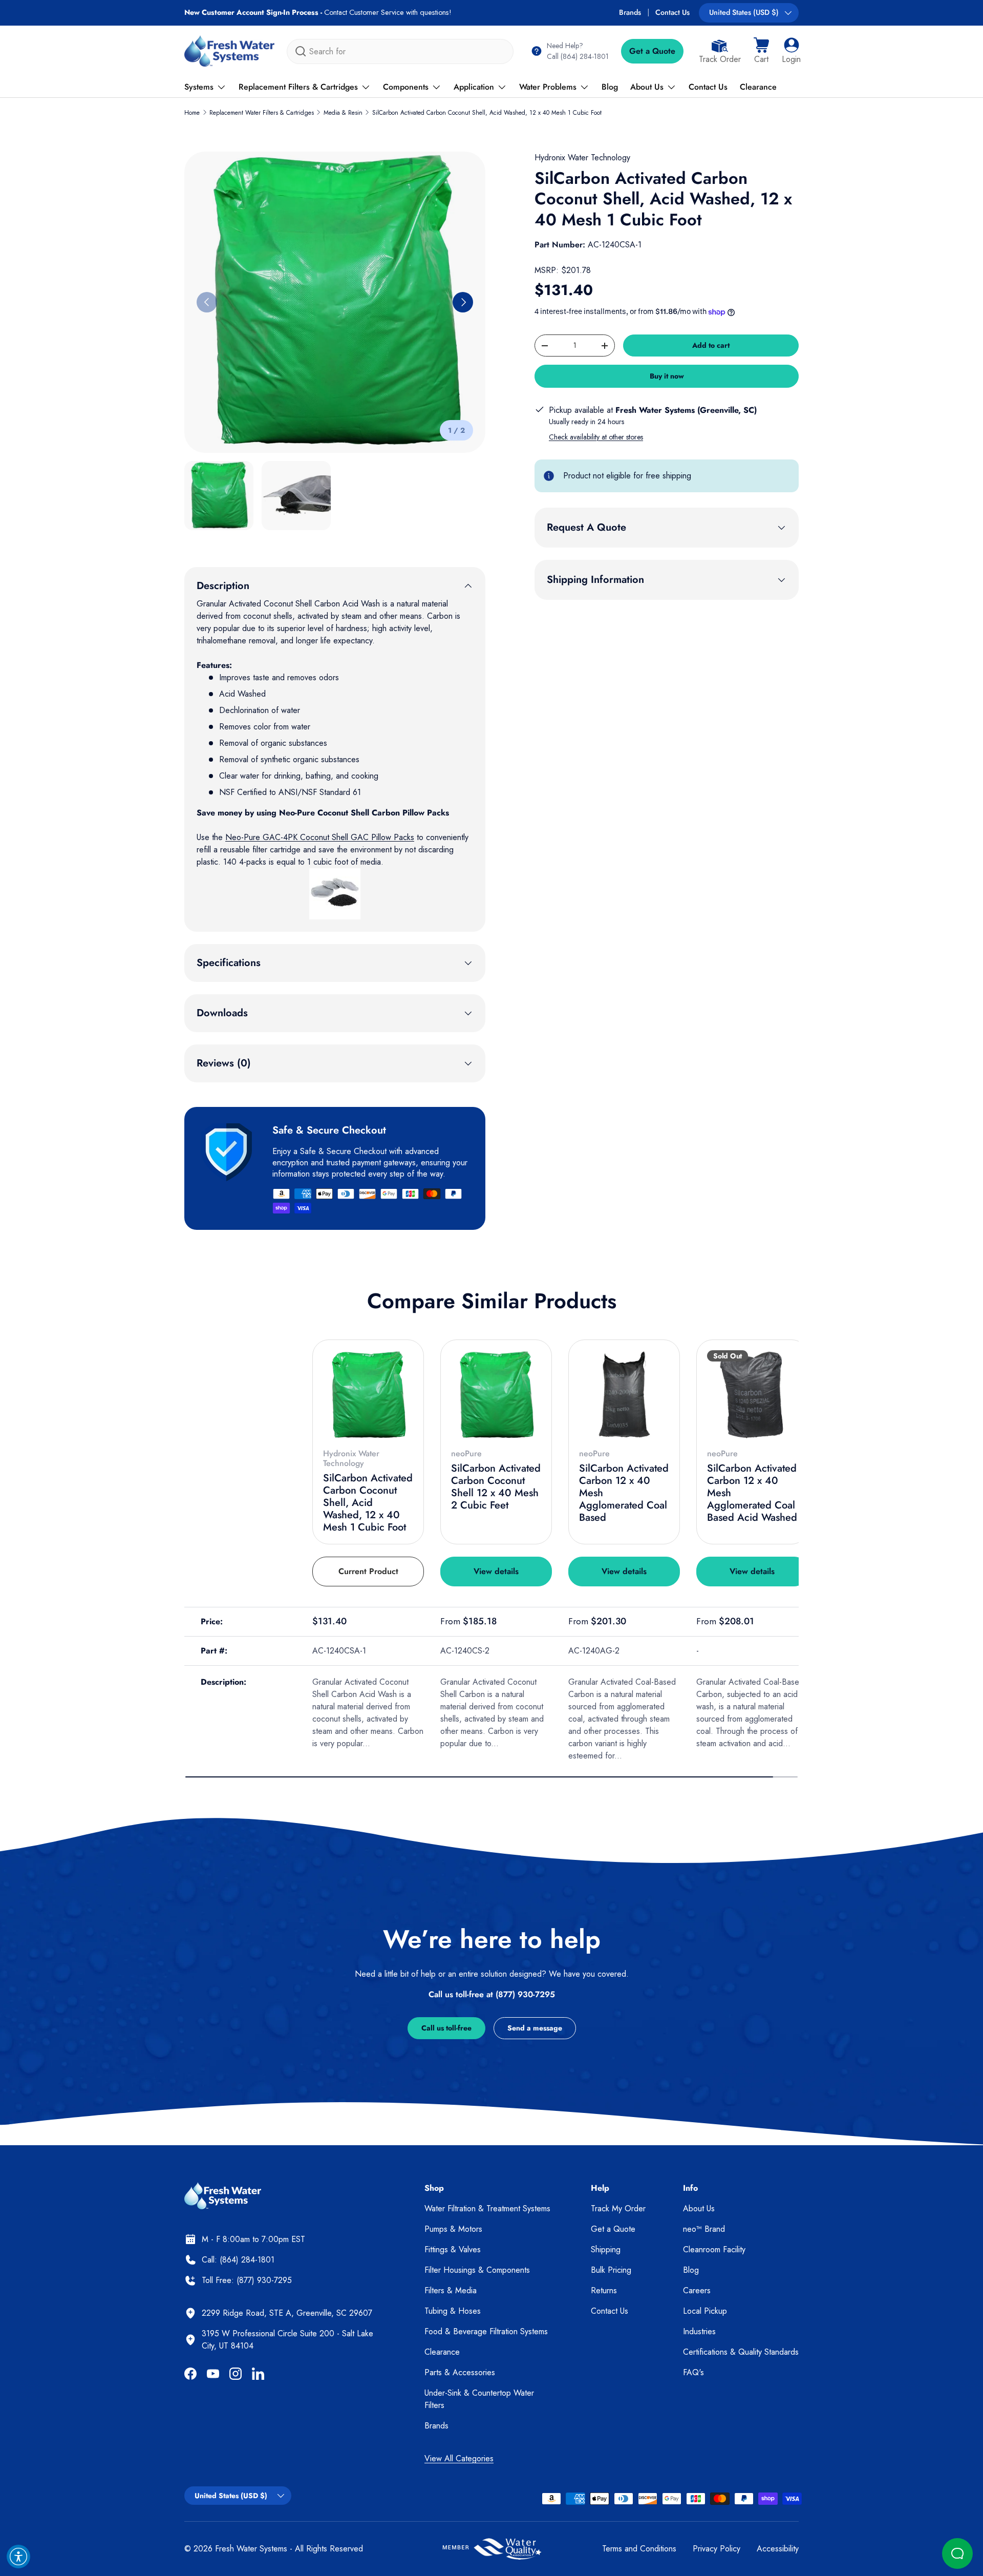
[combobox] (400, 51)
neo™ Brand (704, 2229)
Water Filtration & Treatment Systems (487, 2208)
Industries (699, 2331)
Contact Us (672, 12)
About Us (647, 87)
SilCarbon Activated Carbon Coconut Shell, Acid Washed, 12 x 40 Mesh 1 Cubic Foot (487, 113)
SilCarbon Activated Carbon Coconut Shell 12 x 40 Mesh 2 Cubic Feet (496, 1487)
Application (474, 87)
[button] (761, 51)
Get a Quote (652, 51)
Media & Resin (343, 113)
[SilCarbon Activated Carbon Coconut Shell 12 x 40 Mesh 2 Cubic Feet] (496, 1395)
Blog (610, 87)
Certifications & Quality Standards (741, 2352)
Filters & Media (451, 2290)
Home (192, 113)
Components (406, 87)
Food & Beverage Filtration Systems (486, 2331)
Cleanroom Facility (714, 2249)
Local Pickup (705, 2311)
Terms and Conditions (639, 2549)
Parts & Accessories (460, 2372)
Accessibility (778, 2549)
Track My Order (618, 2208)
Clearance (758, 87)
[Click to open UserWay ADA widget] (18, 2557)
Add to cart (711, 345)
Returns (604, 2290)
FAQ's (693, 2372)
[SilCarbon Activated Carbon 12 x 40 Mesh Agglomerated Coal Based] (624, 1395)
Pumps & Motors (453, 2229)
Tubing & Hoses (453, 2311)
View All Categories (459, 2458)
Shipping (606, 2249)
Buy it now (667, 376)
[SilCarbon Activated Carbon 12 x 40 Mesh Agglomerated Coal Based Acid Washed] (752, 1395)
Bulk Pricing (611, 2270)
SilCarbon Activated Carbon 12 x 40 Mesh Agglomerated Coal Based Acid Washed (752, 1493)
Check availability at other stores (596, 437)
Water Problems (548, 87)
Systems (199, 87)
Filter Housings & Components (477, 2270)
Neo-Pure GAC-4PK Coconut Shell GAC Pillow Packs (320, 837)
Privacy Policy (717, 2549)
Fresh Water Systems (251, 2549)
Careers (697, 2290)
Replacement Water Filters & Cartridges (262, 113)
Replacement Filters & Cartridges (298, 87)
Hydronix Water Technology (582, 158)
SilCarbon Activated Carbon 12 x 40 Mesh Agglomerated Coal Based (624, 1493)
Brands (630, 12)
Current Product (368, 1571)
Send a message (535, 2028)
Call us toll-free (446, 2028)
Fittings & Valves (453, 2249)
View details (496, 1571)
